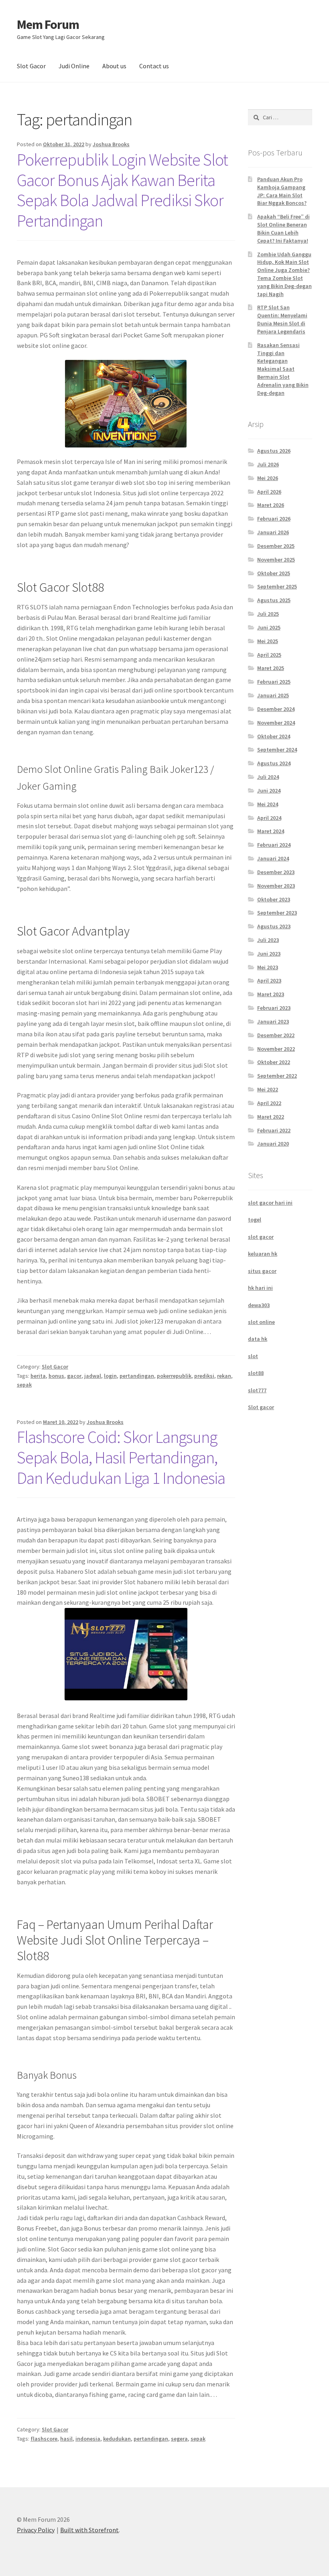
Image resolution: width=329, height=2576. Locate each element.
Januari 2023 (273, 1021)
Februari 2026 (274, 519)
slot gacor (261, 1237)
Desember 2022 (276, 1035)
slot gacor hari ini (270, 1203)
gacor (74, 1376)
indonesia (88, 2439)
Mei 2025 (268, 641)
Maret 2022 (271, 1117)
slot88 (256, 1373)
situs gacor (262, 1271)
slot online (261, 1322)
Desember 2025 (276, 546)
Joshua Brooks (111, 144)
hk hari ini (260, 1288)
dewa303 (259, 1305)
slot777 (257, 1390)
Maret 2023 (271, 994)
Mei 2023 (268, 967)
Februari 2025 (274, 682)
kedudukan (117, 2439)
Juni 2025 (269, 627)
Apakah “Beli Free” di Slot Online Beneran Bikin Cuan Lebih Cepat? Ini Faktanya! (283, 228)
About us (114, 66)
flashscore (44, 2439)
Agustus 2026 (274, 451)
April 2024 (269, 818)
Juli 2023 (268, 940)
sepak (24, 1385)
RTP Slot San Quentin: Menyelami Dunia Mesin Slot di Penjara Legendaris (282, 319)
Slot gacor (261, 1407)
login (110, 1376)
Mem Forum (48, 25)
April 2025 (269, 655)
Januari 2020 (273, 1144)
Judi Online (74, 66)
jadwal (93, 1376)
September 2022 (277, 1076)
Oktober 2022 (274, 1062)
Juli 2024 (268, 777)
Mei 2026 (268, 478)
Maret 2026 (271, 505)
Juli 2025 (268, 614)
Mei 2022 (268, 1089)
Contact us (154, 66)
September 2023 (277, 913)
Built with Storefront (89, 2530)
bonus (56, 1376)
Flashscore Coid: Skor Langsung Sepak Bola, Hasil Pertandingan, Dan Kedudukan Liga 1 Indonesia (121, 1457)
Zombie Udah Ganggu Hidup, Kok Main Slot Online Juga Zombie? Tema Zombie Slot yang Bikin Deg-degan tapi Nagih (284, 274)
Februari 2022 (274, 1130)
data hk (258, 1339)
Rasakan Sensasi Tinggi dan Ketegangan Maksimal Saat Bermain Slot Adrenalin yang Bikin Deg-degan (283, 369)
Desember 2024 (276, 709)
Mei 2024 (268, 804)
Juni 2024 (269, 791)
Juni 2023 (269, 954)
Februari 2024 (274, 845)
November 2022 (276, 1049)
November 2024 (276, 723)
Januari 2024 (273, 858)
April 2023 (269, 981)
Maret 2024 (271, 831)
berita (38, 1376)
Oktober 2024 (274, 736)
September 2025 (277, 586)
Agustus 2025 (274, 600)
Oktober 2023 (274, 899)
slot (253, 1356)
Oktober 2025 (274, 573)
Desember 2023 (276, 872)
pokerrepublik (174, 1376)
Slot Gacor (31, 66)
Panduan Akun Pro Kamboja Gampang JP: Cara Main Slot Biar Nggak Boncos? (282, 191)
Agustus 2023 (274, 926)
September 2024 (277, 750)
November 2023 (276, 886)
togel (255, 1220)
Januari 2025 (273, 695)
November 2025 (276, 560)
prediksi (204, 1376)
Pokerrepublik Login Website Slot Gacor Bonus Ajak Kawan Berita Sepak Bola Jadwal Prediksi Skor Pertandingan (122, 190)
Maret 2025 (271, 668)
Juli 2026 (268, 464)
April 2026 (269, 492)
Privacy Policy (36, 2530)
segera (179, 2439)
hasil (66, 2439)
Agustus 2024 (274, 763)
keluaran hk (263, 1254)
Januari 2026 (273, 532)
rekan (224, 1376)
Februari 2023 (274, 1008)
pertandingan (137, 1376)
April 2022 (269, 1103)
